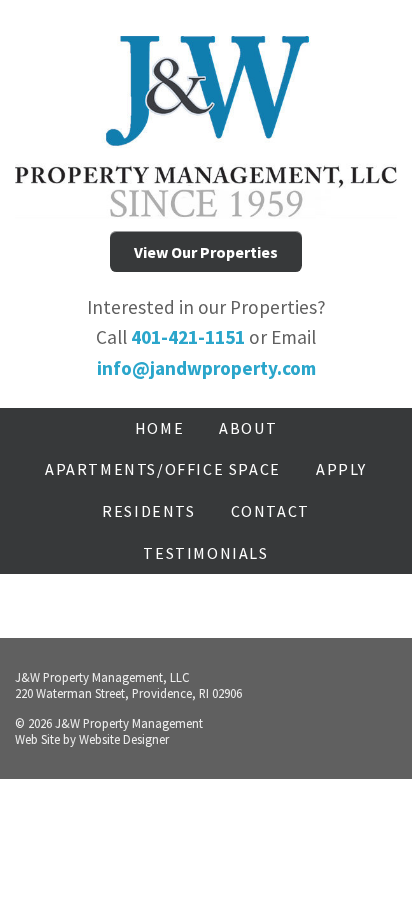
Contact (270, 511)
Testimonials (205, 553)
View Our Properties (206, 252)
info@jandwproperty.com (206, 368)
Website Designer (124, 739)
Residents (148, 511)
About (248, 428)
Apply (341, 469)
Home (159, 428)
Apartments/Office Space (163, 469)
